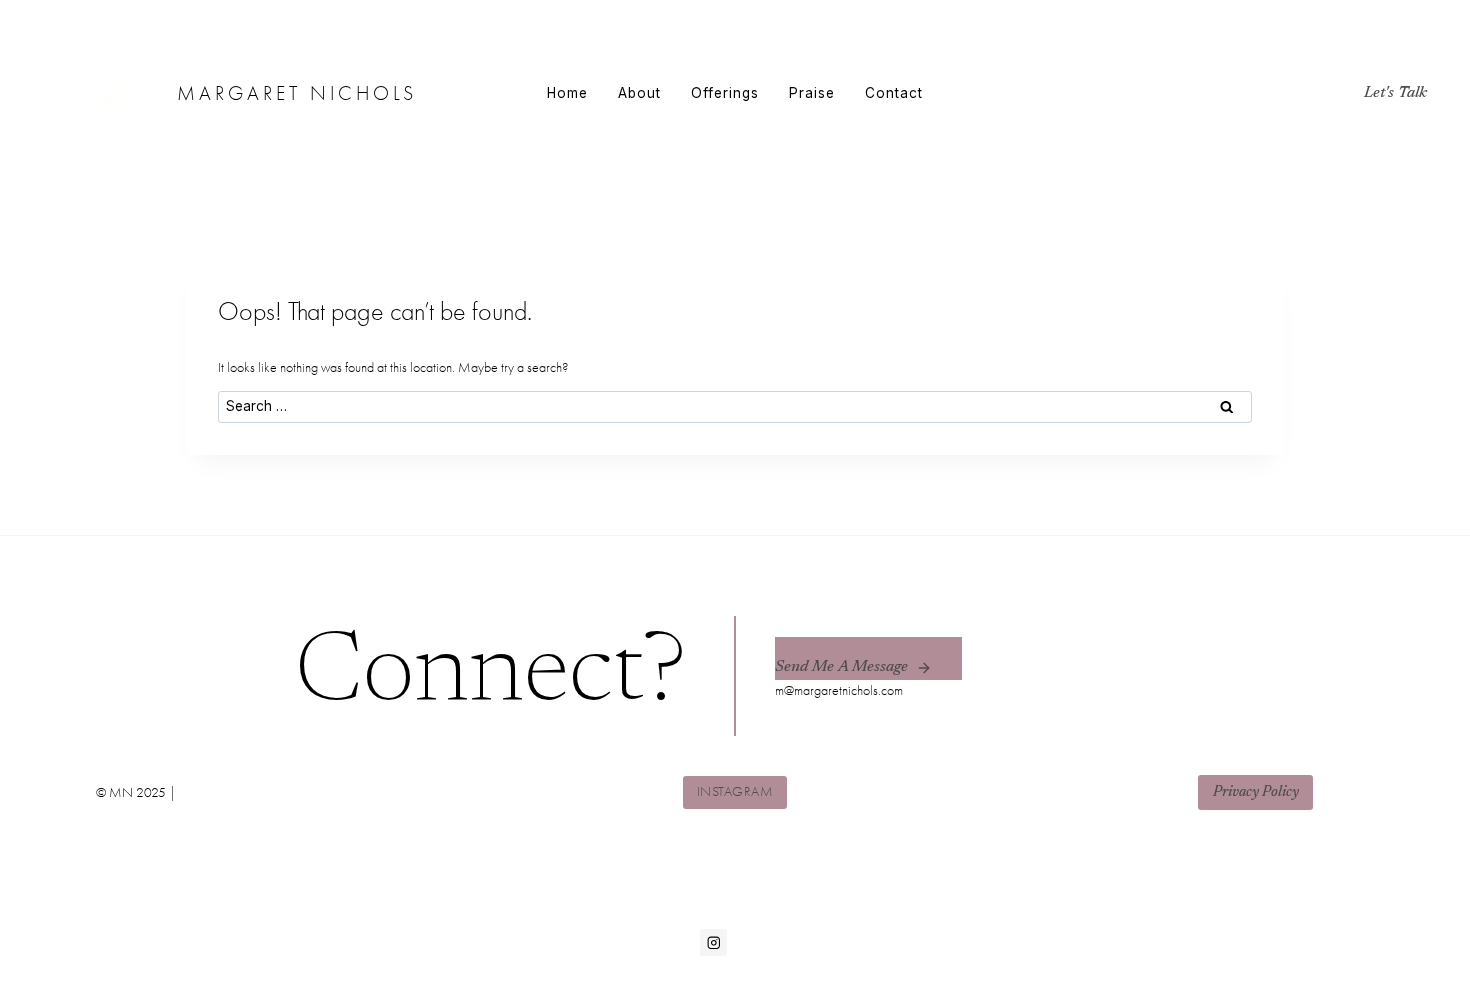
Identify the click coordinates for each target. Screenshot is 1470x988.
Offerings (725, 93)
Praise (812, 93)
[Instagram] (713, 942)
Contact (894, 93)
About (639, 93)
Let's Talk (1395, 93)
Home (567, 93)
